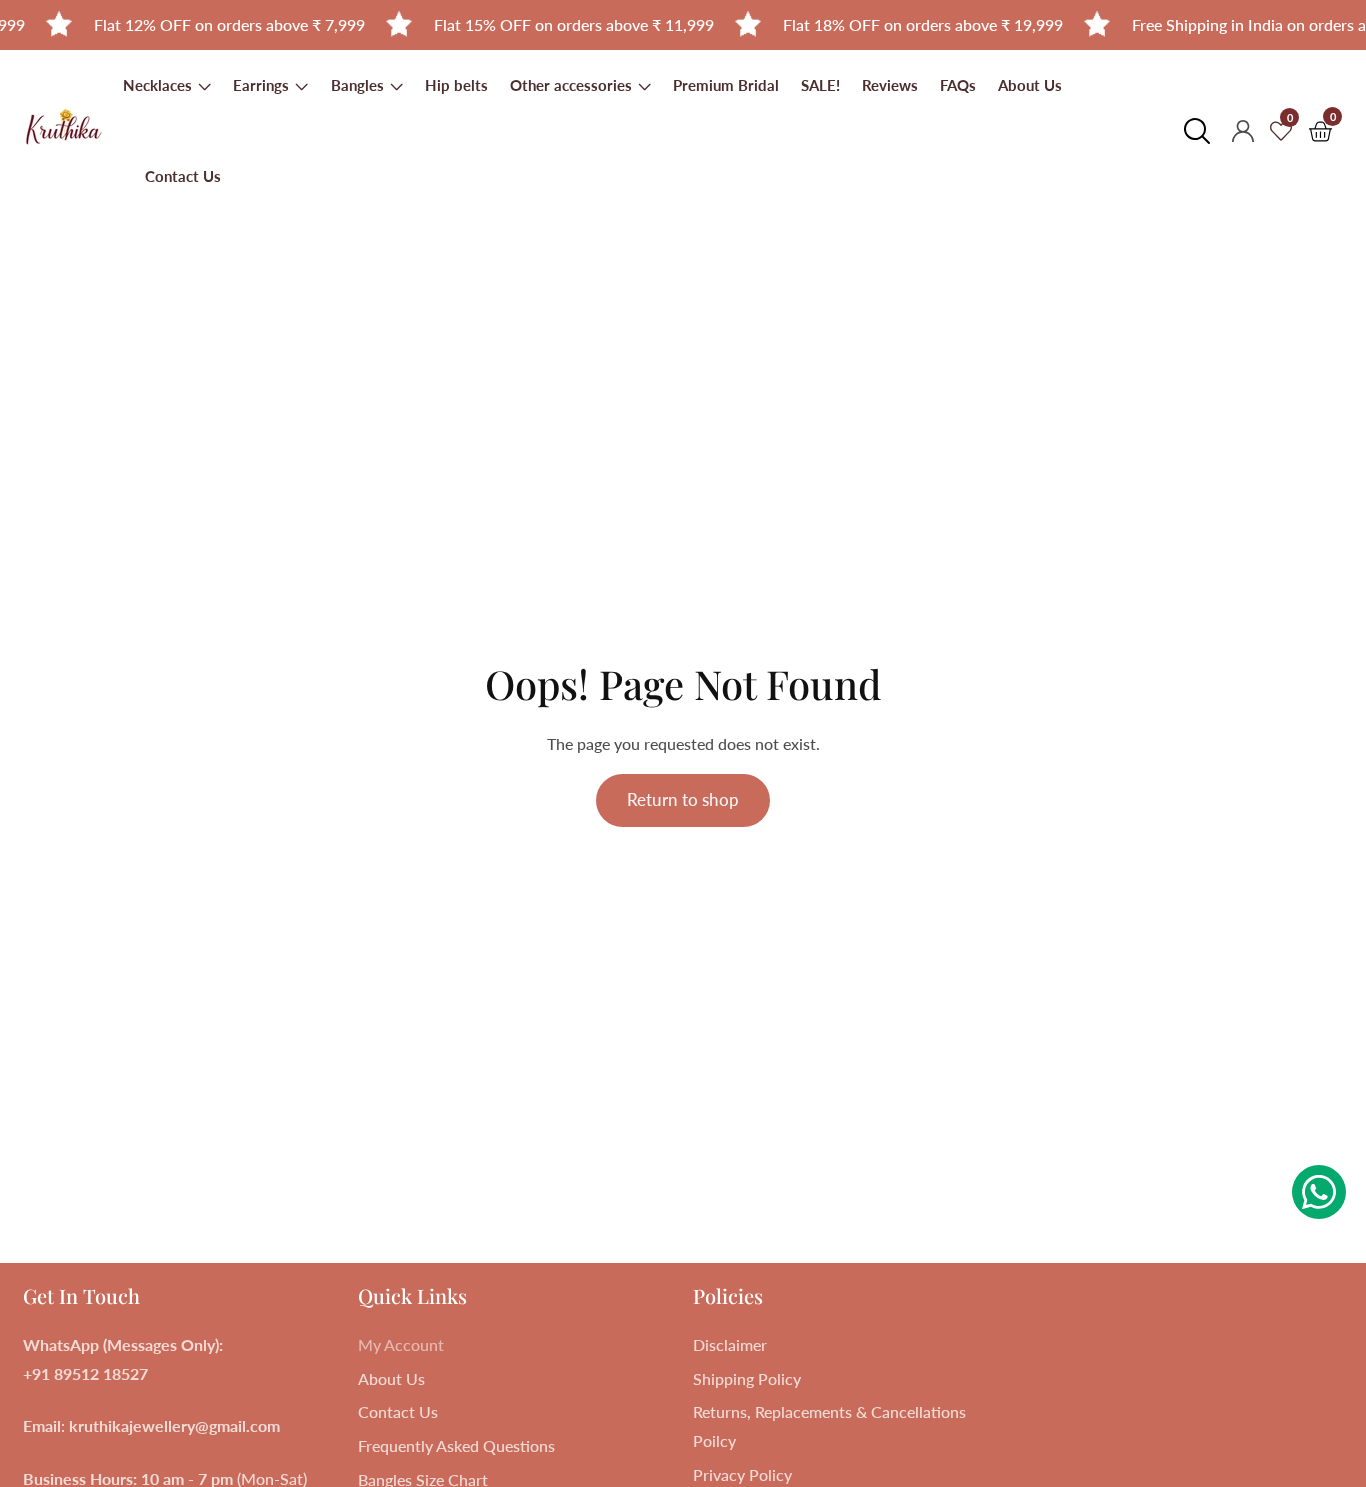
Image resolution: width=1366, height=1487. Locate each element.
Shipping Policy (747, 1378)
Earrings (263, 85)
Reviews (890, 85)
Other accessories (573, 85)
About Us (1030, 85)
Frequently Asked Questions (456, 1445)
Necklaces (159, 85)
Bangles (357, 85)
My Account (401, 1344)
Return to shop (683, 799)
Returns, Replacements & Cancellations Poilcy (829, 1426)
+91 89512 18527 (85, 1373)
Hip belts (456, 85)
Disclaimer (730, 1344)
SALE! (820, 85)
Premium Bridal (726, 85)
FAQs (958, 85)
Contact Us (183, 176)
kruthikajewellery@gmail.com (174, 1425)
